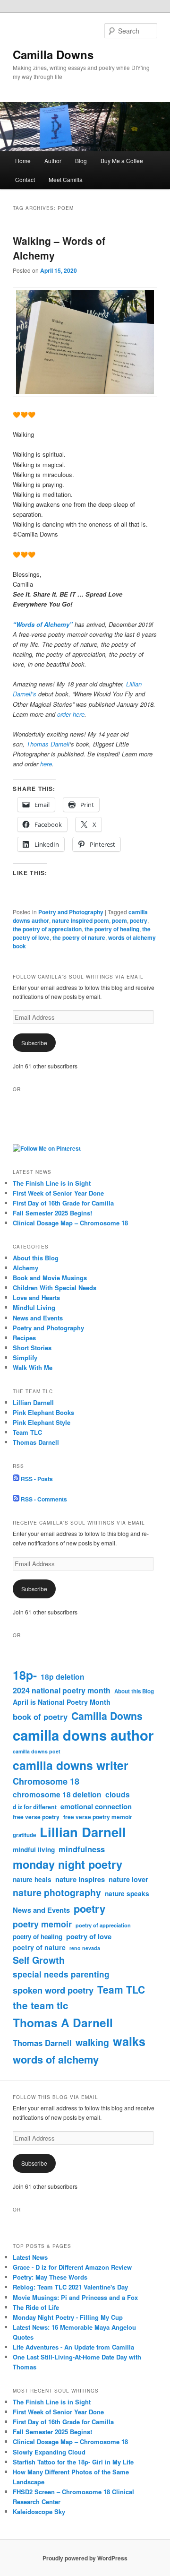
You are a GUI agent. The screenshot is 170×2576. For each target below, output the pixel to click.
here (46, 764)
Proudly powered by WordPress (85, 2558)
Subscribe (34, 1043)
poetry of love (89, 1936)
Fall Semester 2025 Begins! (52, 1213)
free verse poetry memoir (98, 1817)
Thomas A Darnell (63, 2023)
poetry (139, 920)
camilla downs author (83, 1735)
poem (119, 920)
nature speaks (127, 1894)
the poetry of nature (79, 937)
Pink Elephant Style (42, 1422)
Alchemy (25, 1268)
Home (23, 160)
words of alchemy (56, 2059)
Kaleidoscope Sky (39, 2511)
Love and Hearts (36, 1297)
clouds (118, 1794)
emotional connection (96, 1806)
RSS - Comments (43, 1499)
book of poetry (40, 1717)
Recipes (24, 1338)
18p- (25, 1675)
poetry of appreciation (103, 1925)
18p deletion (63, 1677)
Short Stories (32, 1348)
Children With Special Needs (55, 1288)
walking (92, 2042)
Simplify (25, 1357)
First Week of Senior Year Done (58, 1193)
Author (53, 160)
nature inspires (80, 1879)
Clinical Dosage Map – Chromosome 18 (70, 1223)
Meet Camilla (66, 179)
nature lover (128, 1879)
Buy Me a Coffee (122, 160)
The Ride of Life (36, 2307)
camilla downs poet (37, 1751)
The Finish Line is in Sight (52, 1183)
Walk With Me (33, 1367)
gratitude (24, 1835)
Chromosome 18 (46, 1781)
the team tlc (41, 2005)
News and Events (38, 1318)
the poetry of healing (112, 929)
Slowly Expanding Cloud (49, 2452)
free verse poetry (36, 1817)
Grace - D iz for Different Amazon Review (72, 2267)
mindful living (34, 1850)
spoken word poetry (53, 1990)
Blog (81, 160)
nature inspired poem (81, 920)
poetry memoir (42, 1924)
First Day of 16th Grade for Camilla (63, 1203)
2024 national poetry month (62, 1690)
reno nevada (85, 1948)
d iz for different (35, 1807)
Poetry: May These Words (50, 2277)
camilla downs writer (71, 1765)
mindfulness (82, 1849)
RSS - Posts (36, 1479)
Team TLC (27, 1432)
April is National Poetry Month (62, 1702)
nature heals (32, 1879)
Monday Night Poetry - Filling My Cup (68, 2317)
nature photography (57, 1892)
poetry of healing (38, 1937)
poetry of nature (39, 1947)
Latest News (30, 2257)
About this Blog (36, 1258)
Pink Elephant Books (43, 1412)
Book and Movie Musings (50, 1278)
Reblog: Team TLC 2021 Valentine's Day (70, 2287)
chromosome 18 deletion (57, 1794)
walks (129, 2041)
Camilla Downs (53, 54)
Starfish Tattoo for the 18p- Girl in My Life (73, 2462)
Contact (25, 179)
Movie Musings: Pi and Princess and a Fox (75, 2297)
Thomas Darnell (48, 744)
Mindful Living (34, 1307)
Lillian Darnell (33, 1402)
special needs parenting (61, 1974)
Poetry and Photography (71, 912)
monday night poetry (68, 1864)
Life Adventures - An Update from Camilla (73, 2347)
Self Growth (39, 1960)
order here (71, 714)
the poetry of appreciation (47, 929)
